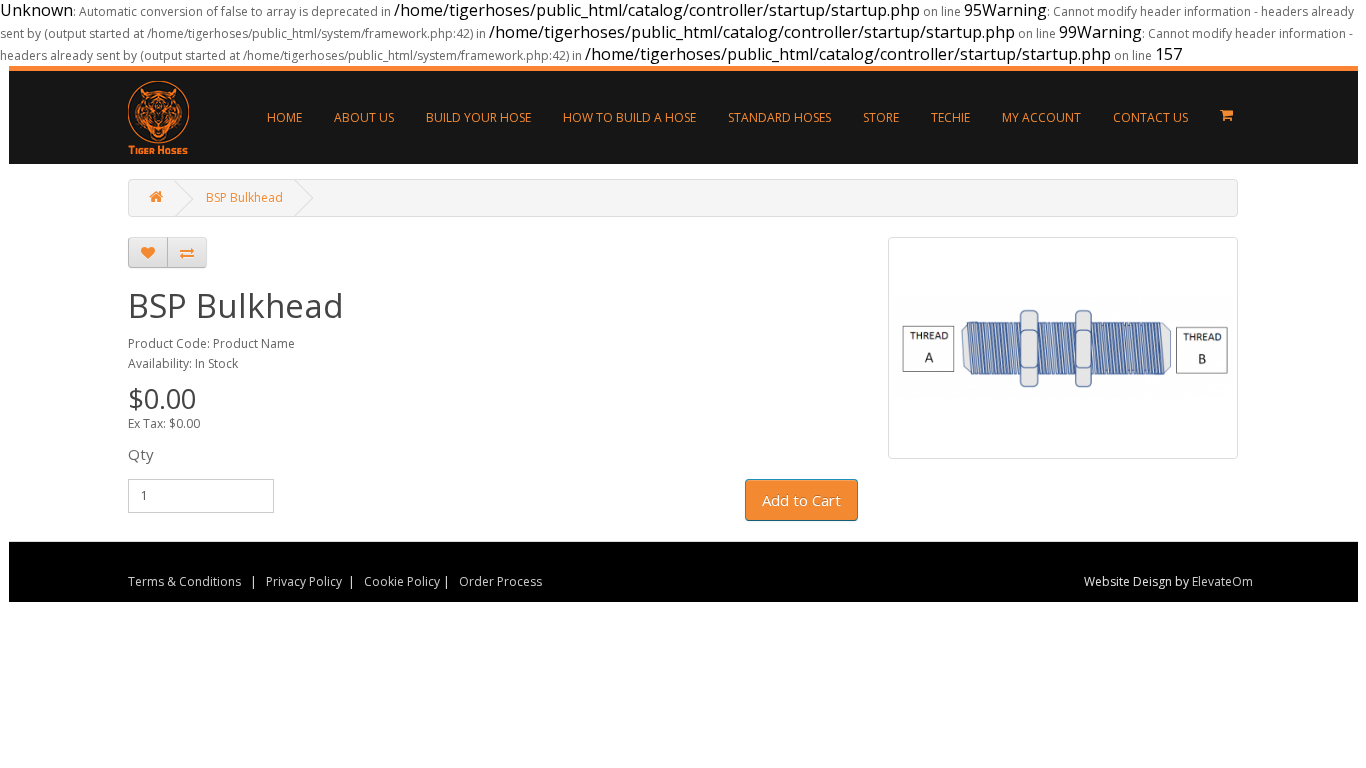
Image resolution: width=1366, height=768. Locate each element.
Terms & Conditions (184, 581)
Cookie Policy (402, 581)
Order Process (500, 581)
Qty (141, 454)
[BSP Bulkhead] (1063, 348)
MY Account (1041, 117)
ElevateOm (1222, 581)
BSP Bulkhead (244, 197)
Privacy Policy (304, 581)
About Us (364, 117)
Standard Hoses (779, 117)
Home (284, 117)
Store (881, 117)
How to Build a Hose (629, 117)
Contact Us (1150, 117)
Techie (950, 117)
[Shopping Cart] (1226, 115)
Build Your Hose (478, 117)
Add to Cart (801, 500)
